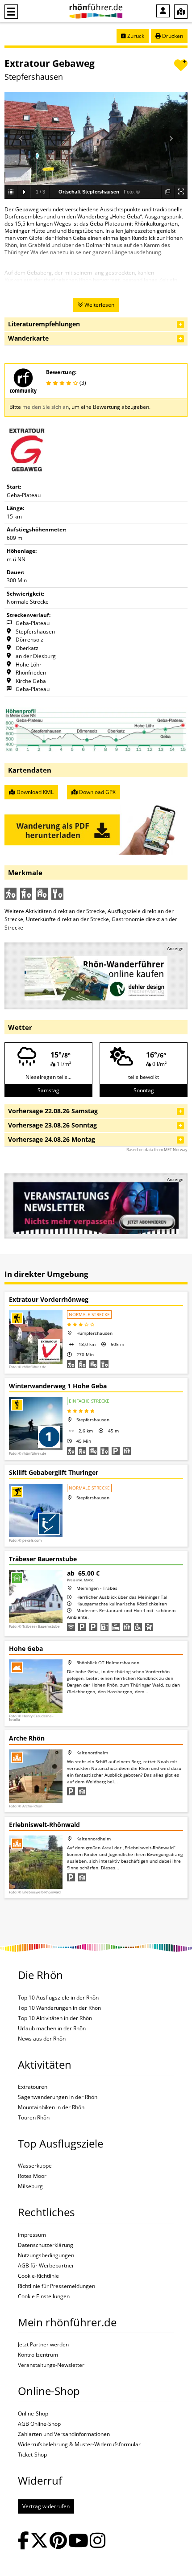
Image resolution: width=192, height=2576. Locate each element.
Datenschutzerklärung (46, 2245)
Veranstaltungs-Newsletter (51, 2365)
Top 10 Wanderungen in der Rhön (59, 2008)
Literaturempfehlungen (44, 324)
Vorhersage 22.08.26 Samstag (53, 1111)
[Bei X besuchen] (39, 2541)
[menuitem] (163, 11)
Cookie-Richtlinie (38, 2276)
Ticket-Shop (32, 2455)
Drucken (172, 36)
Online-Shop (33, 2414)
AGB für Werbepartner (46, 2266)
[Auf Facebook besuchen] (23, 2541)
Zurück (135, 36)
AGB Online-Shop (39, 2424)
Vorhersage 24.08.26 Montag (52, 1139)
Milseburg (30, 2186)
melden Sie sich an (46, 407)
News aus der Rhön (42, 2039)
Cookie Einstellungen (44, 2296)
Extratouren (33, 2087)
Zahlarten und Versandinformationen (64, 2434)
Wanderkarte (28, 338)
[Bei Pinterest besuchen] (58, 2541)
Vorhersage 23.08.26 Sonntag (52, 1125)
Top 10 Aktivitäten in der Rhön (55, 2018)
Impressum (32, 2235)
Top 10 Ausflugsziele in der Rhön (58, 1998)
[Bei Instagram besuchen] (98, 2541)
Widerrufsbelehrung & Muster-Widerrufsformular (79, 2444)
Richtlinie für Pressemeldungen (56, 2286)
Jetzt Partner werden (43, 2345)
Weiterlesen (99, 305)
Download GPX (97, 792)
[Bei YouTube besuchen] (78, 2541)
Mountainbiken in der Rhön (51, 2107)
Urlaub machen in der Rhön (52, 2029)
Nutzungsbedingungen (46, 2255)
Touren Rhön (34, 2118)
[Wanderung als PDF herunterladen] (96, 826)
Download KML (34, 792)
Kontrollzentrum (38, 2355)
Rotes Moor (32, 2176)
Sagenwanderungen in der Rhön (58, 2097)
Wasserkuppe (35, 2166)
